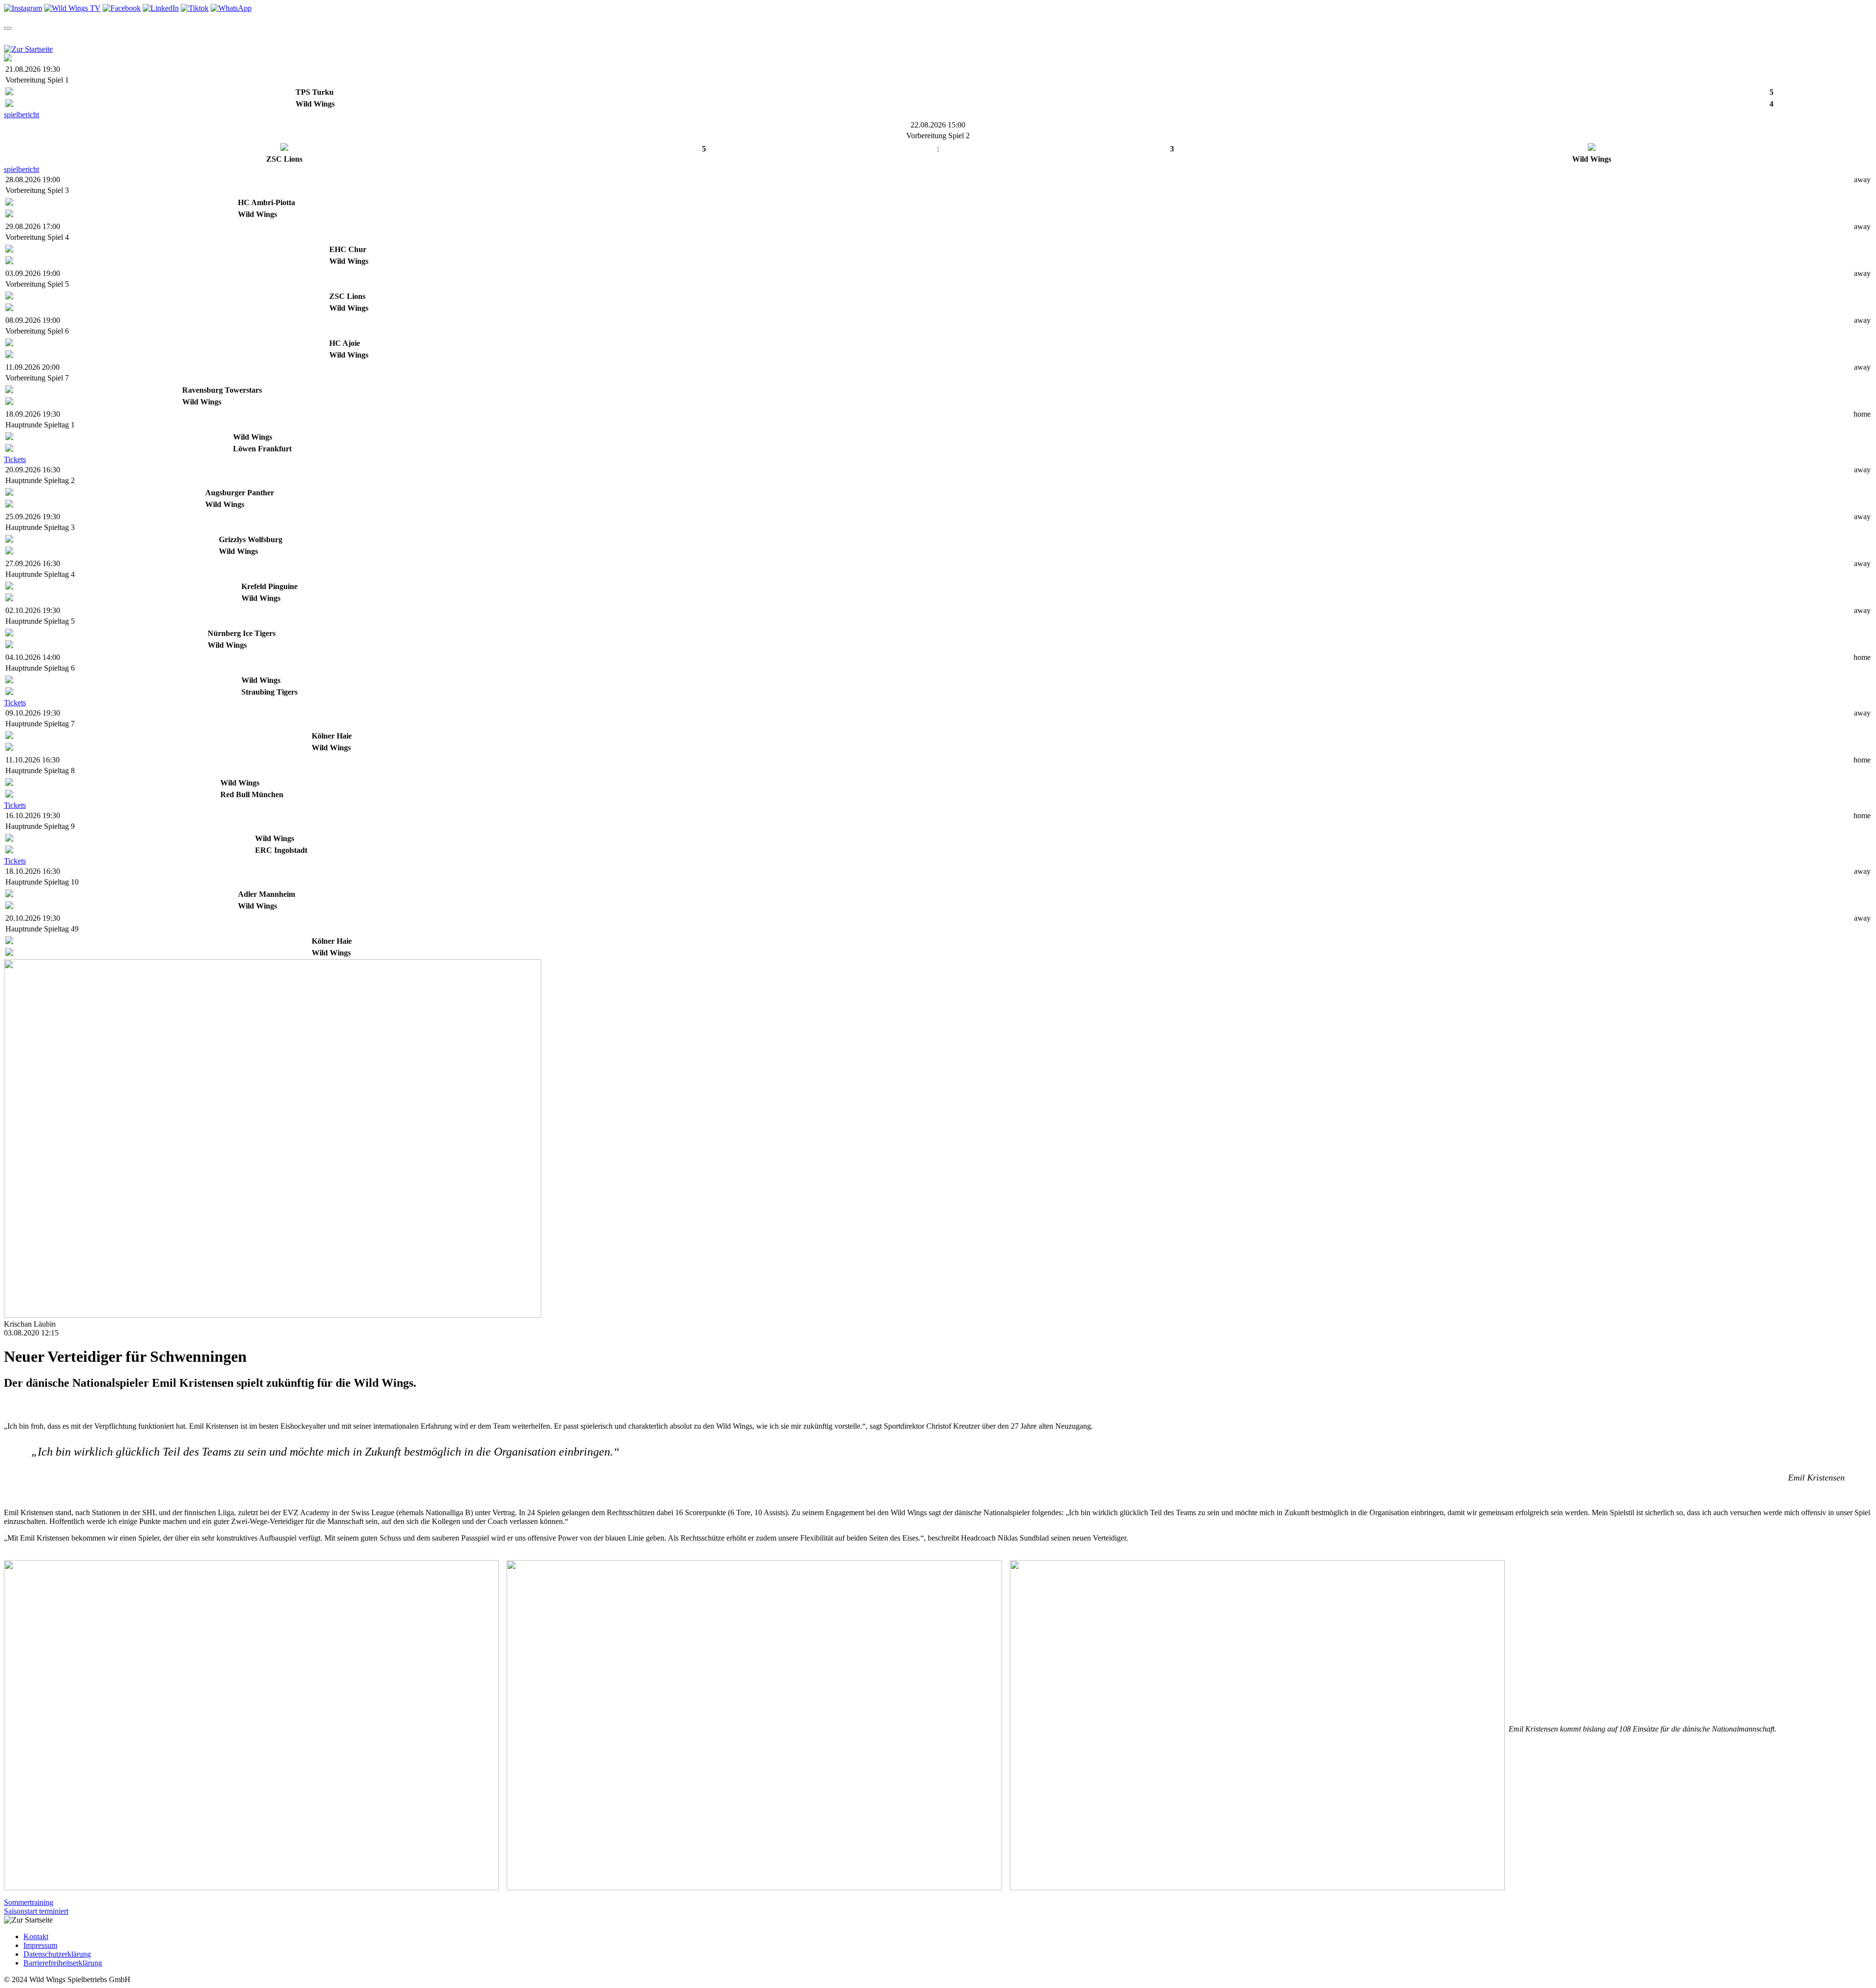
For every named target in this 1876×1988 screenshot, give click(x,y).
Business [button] (424, 37)
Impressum (40, 1945)
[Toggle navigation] (8, 28)
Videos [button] (175, 37)
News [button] (136, 37)
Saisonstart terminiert (36, 1911)
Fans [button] (383, 37)
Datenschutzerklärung (57, 1954)
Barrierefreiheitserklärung (63, 1963)
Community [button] (260, 37)
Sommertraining (29, 1902)
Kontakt (36, 1936)
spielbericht (21, 115)
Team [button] (14, 37)
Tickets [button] (96, 37)
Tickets (15, 459)
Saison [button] (52, 37)
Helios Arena (342, 37)
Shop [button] (213, 37)
